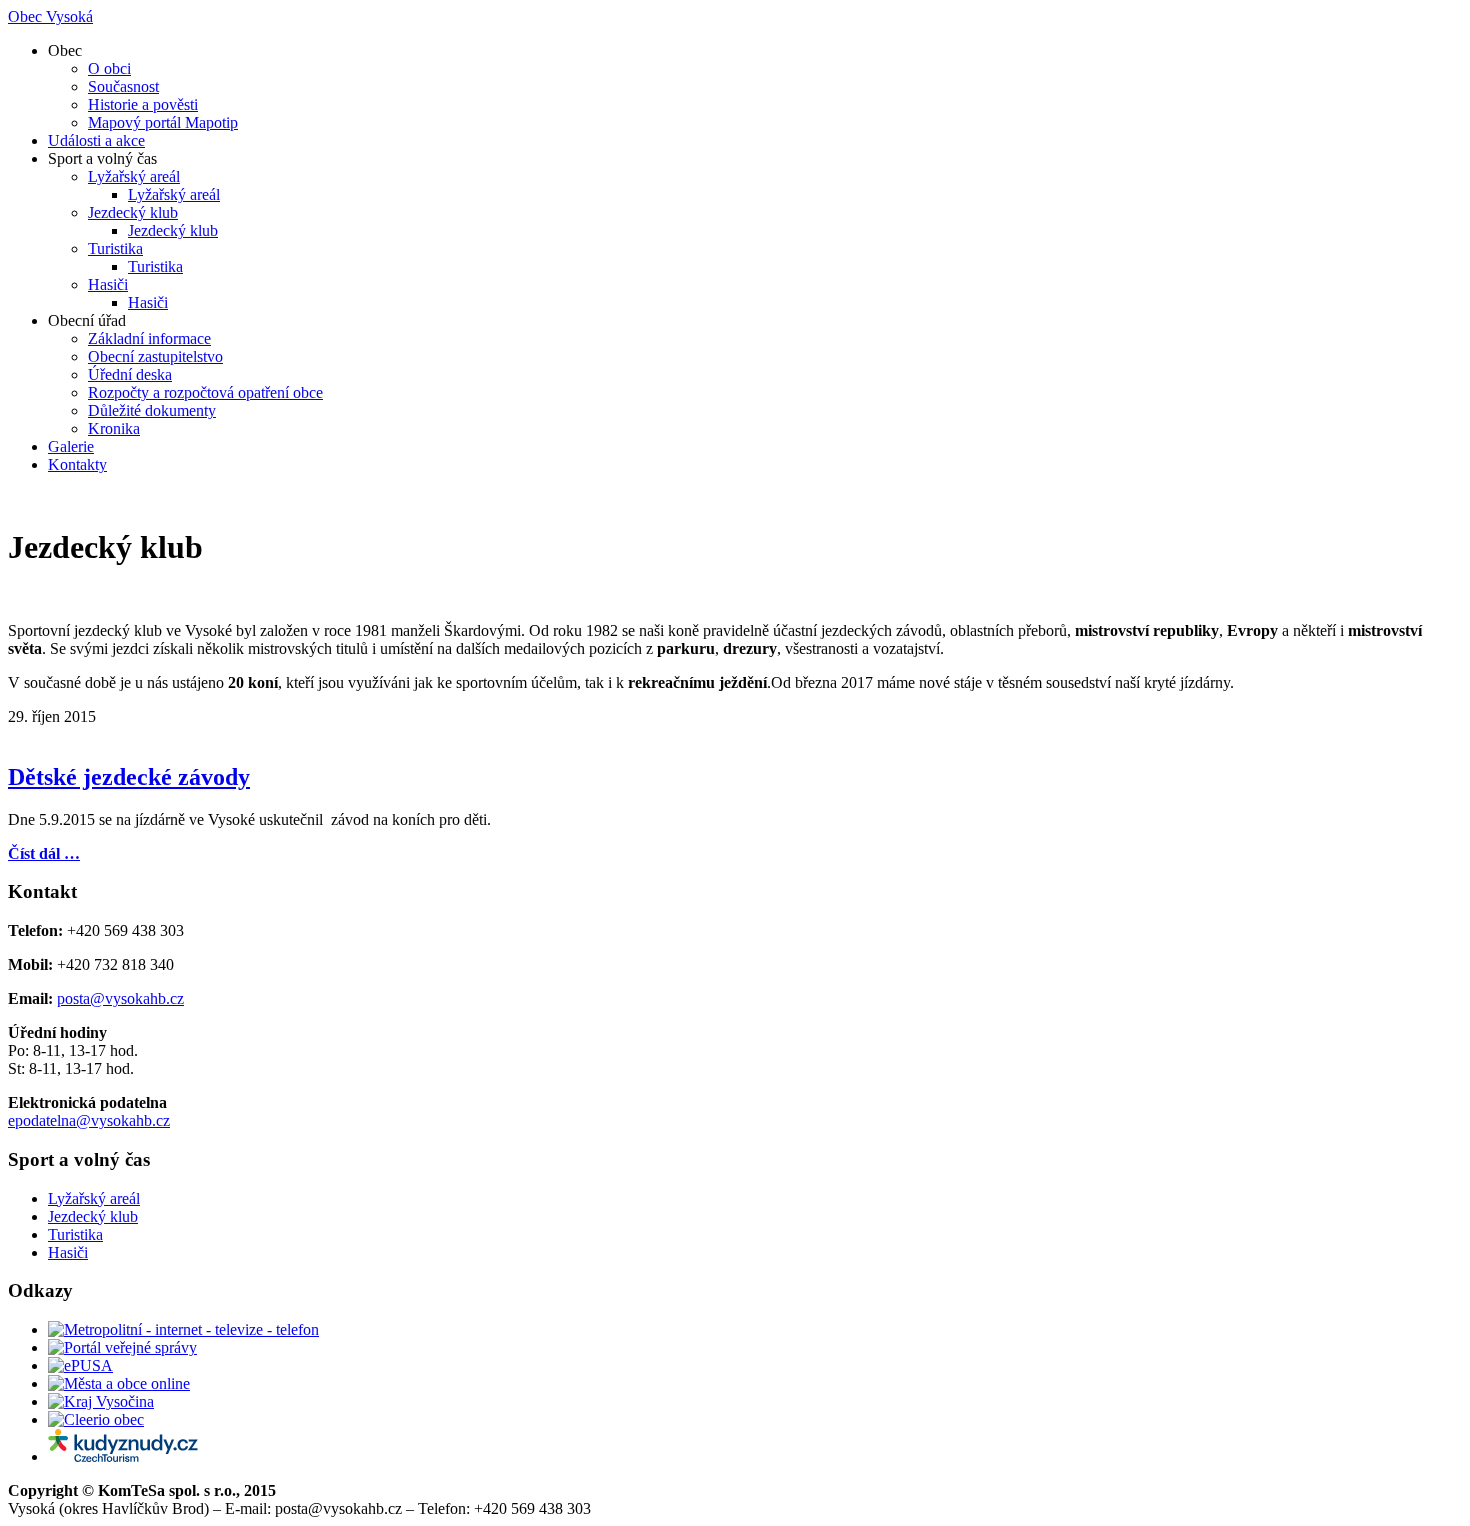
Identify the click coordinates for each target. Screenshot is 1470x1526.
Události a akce (96, 140)
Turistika (115, 248)
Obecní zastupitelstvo (155, 356)
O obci (109, 68)
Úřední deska (130, 374)
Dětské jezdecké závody (129, 777)
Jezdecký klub (133, 212)
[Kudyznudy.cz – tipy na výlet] (123, 1456)
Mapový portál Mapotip (163, 122)
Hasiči (108, 284)
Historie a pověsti (143, 104)
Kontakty (77, 464)
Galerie (71, 446)
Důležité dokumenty (152, 410)
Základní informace (149, 338)
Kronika (114, 428)
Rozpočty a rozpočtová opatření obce (205, 392)
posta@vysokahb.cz (120, 998)
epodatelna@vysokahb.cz (89, 1120)
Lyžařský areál (134, 176)
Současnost (123, 86)
